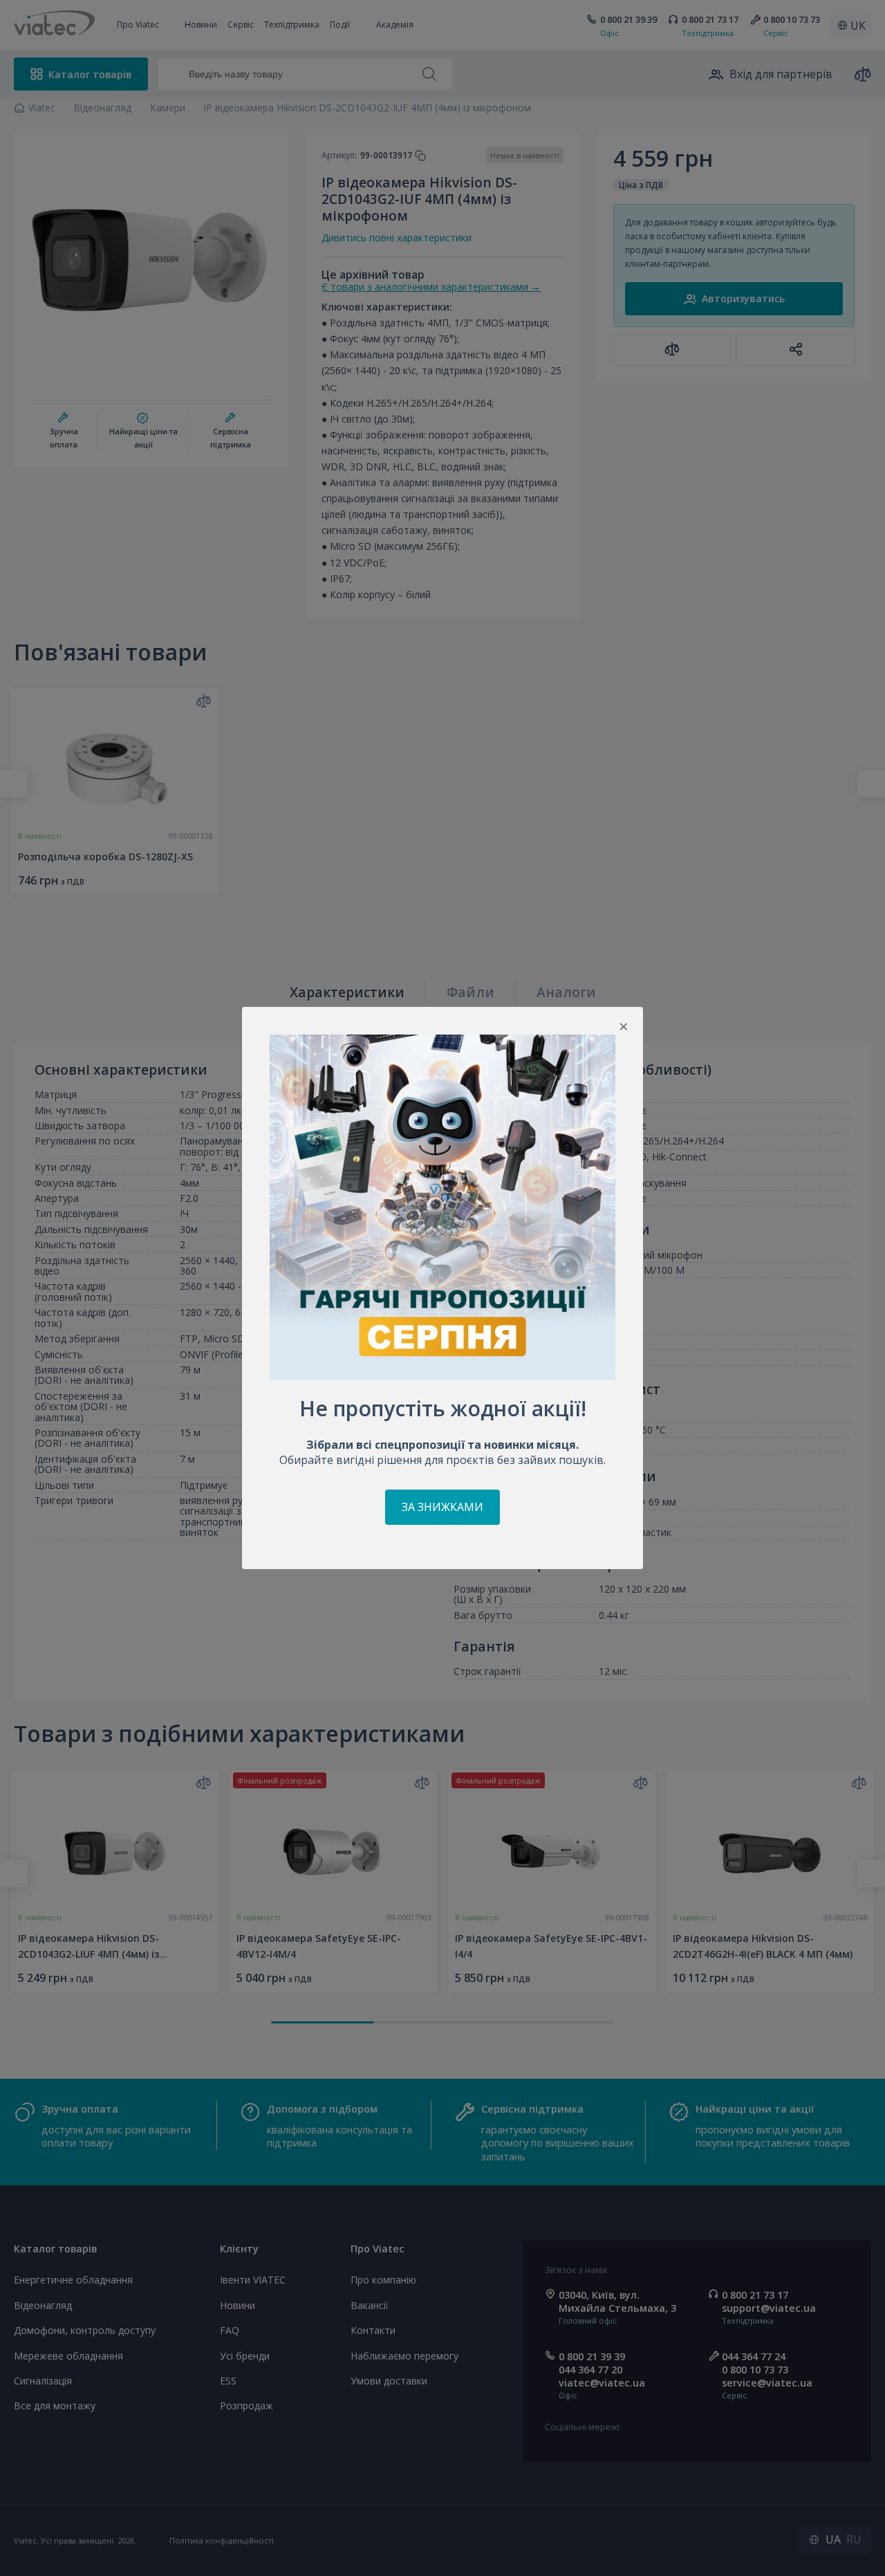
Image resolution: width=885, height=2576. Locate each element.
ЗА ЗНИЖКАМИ (442, 1507)
